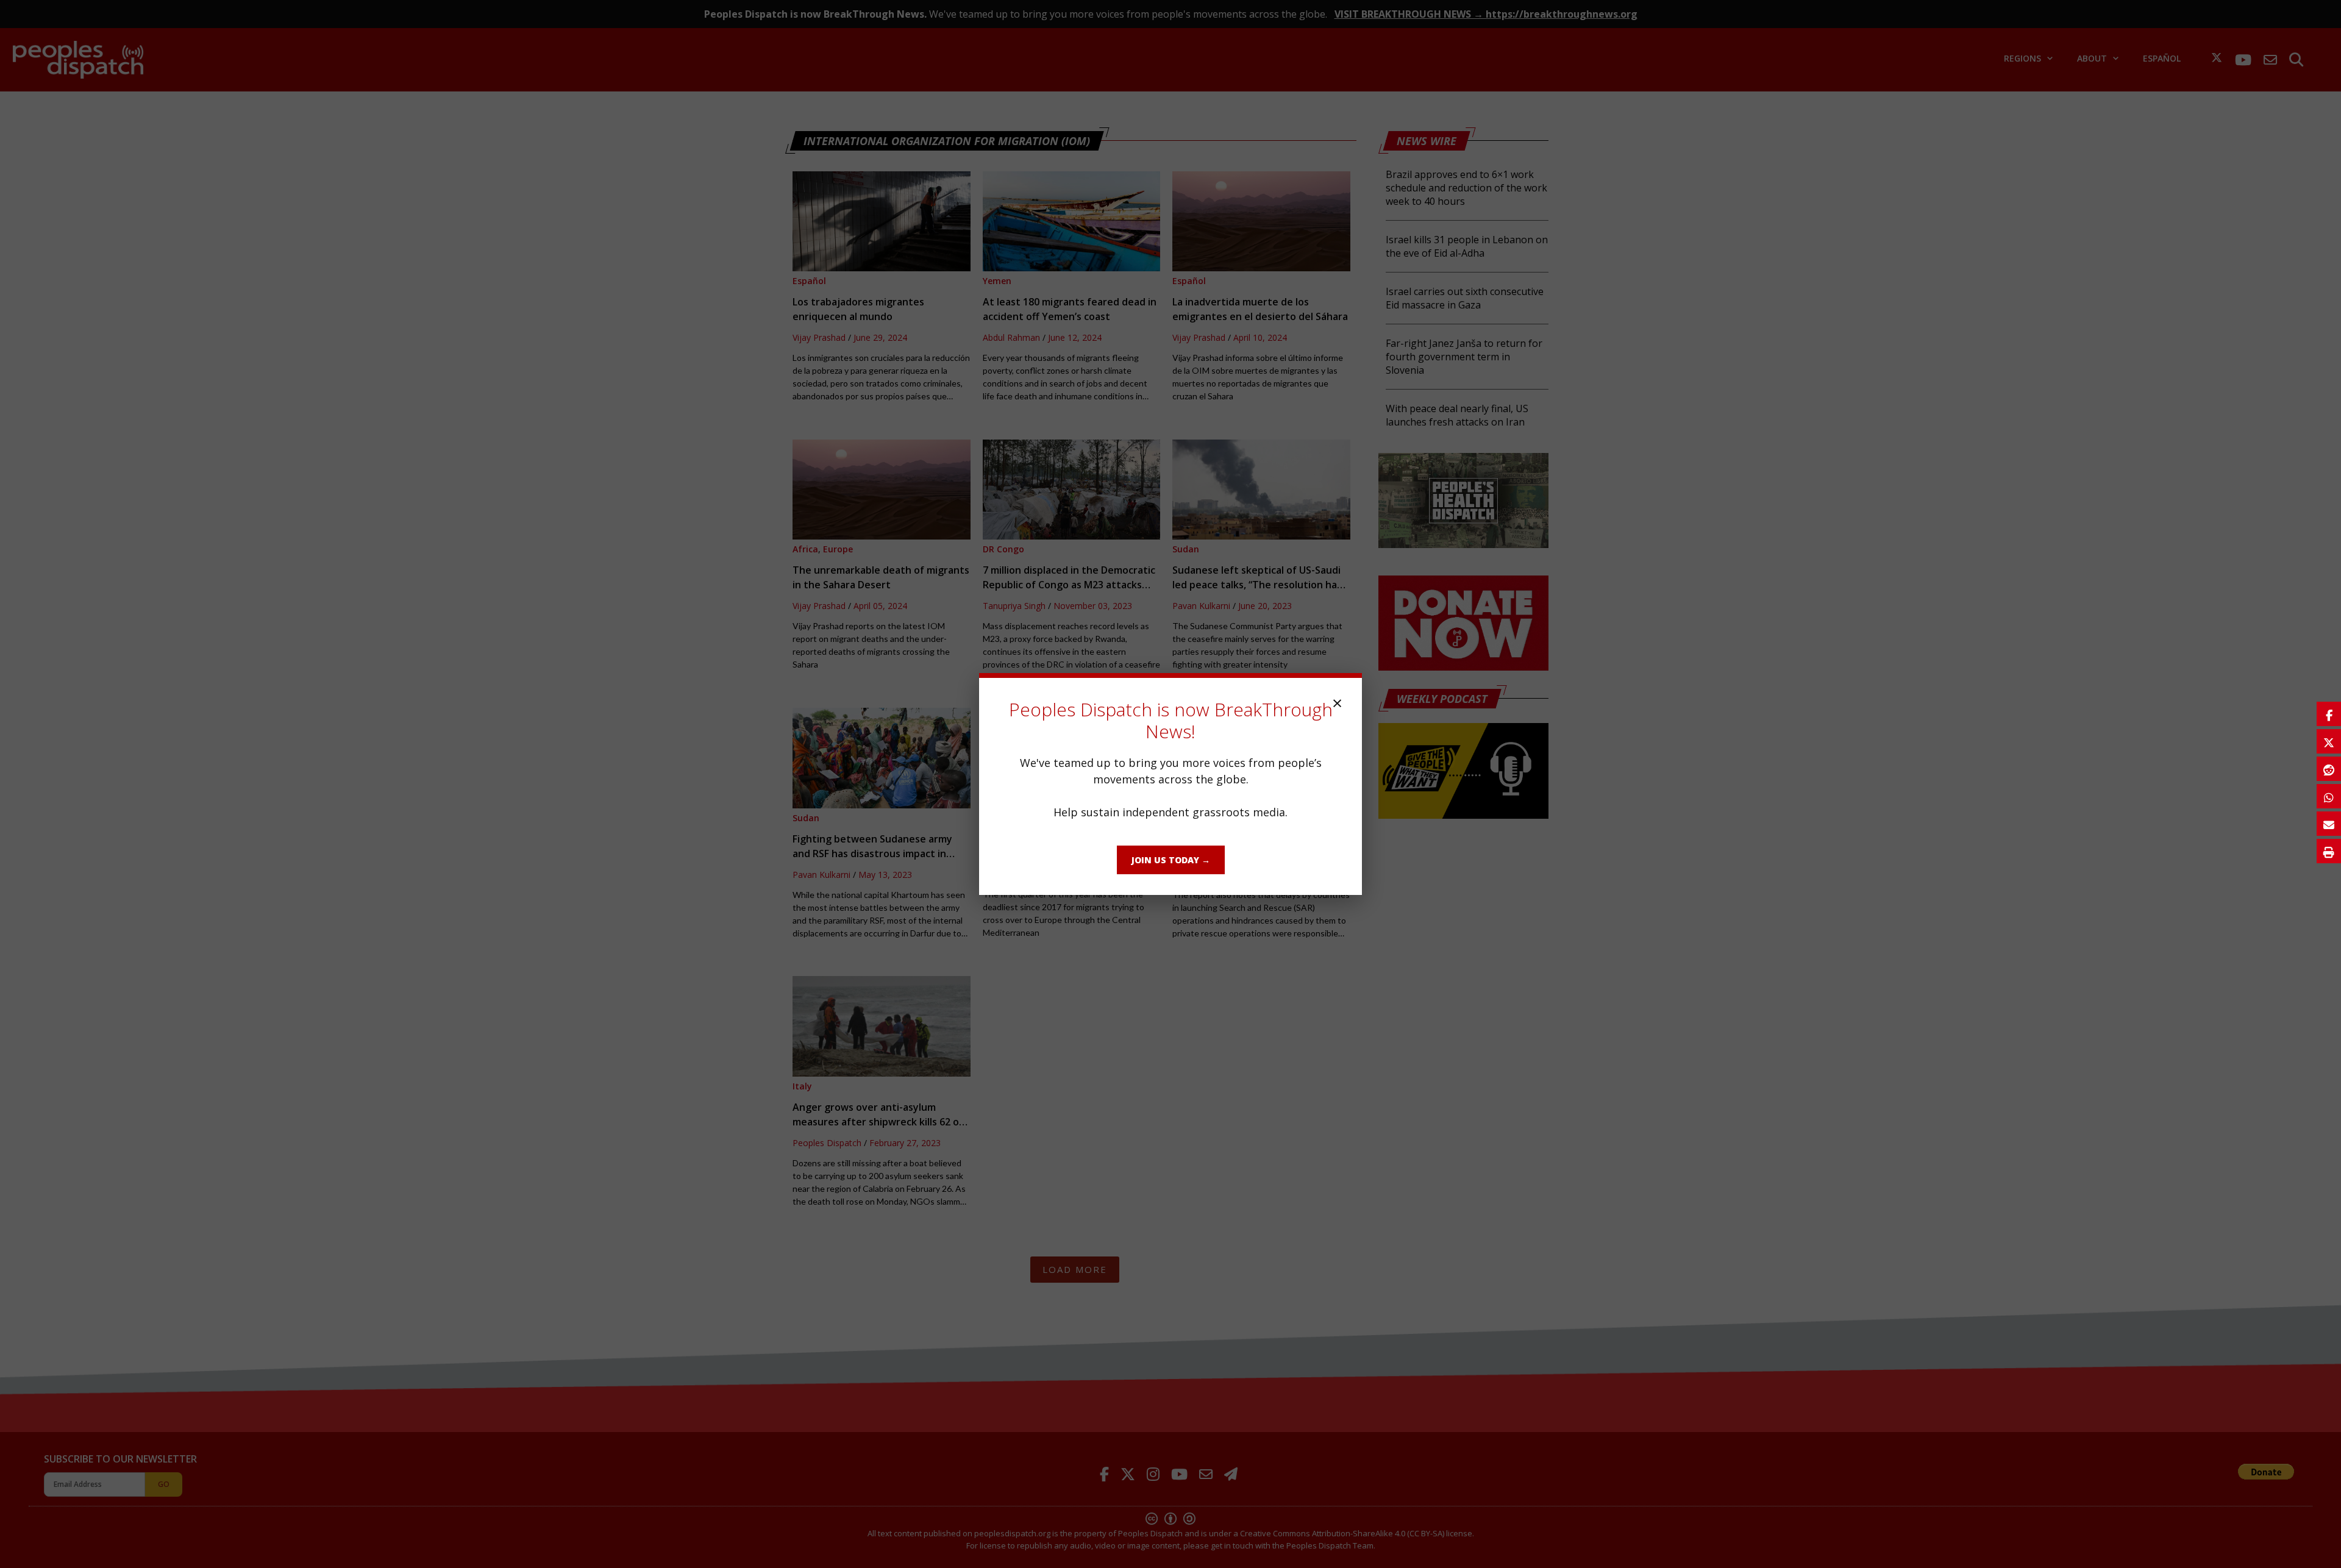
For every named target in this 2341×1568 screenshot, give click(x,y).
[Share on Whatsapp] (2329, 796)
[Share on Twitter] (2329, 741)
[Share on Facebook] (2329, 714)
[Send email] (2329, 824)
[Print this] (2329, 851)
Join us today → (1171, 860)
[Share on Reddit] (2329, 769)
